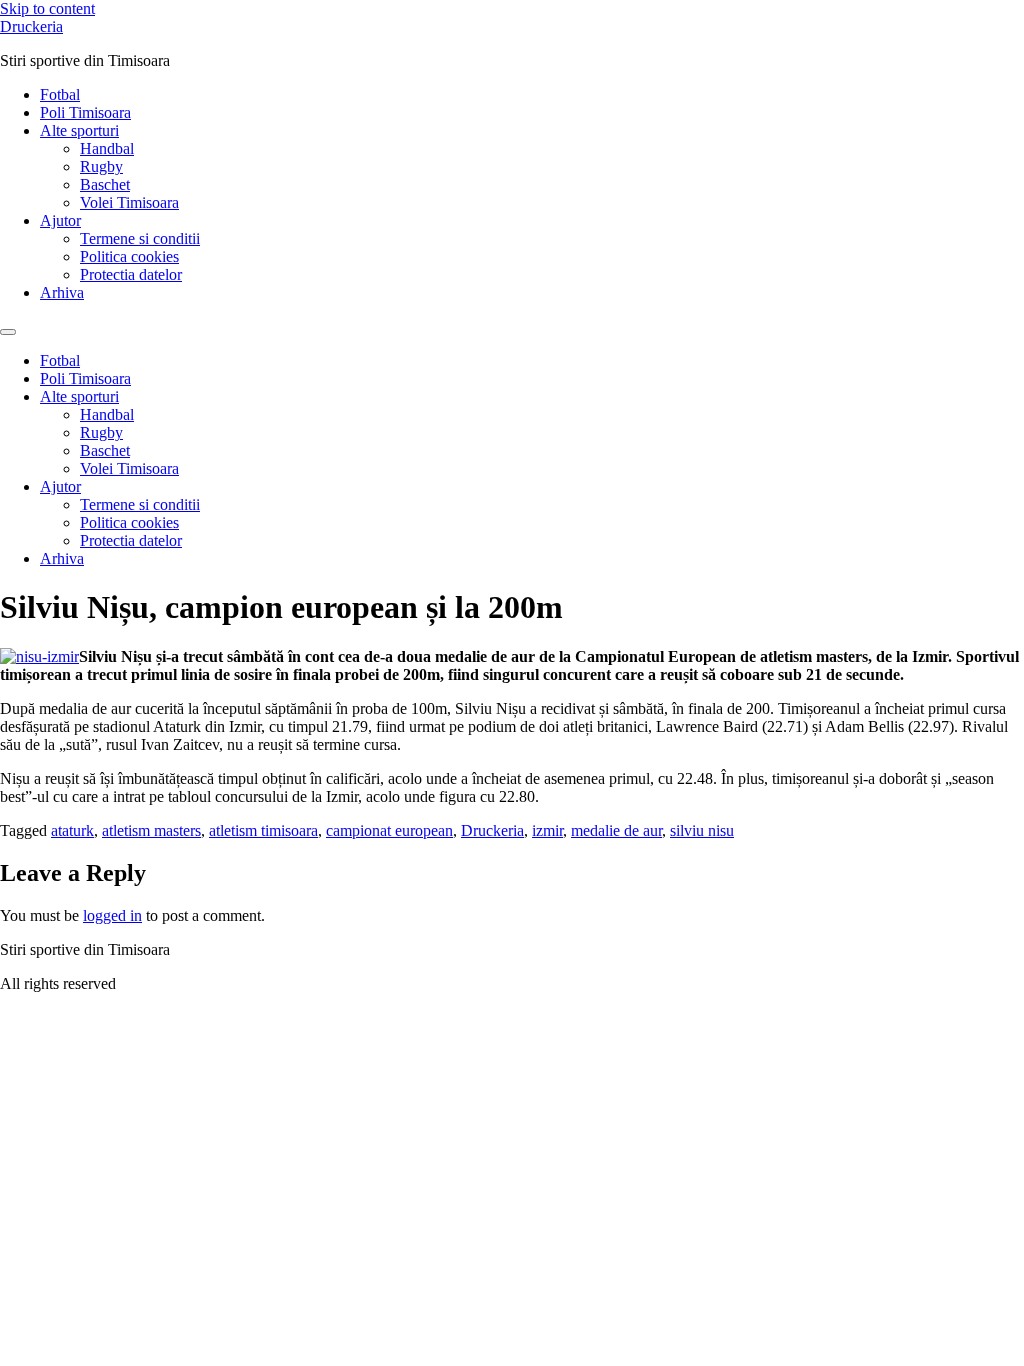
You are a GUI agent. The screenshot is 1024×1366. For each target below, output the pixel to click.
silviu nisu (702, 830)
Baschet (105, 184)
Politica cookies (129, 256)
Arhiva (62, 292)
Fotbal (60, 94)
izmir (547, 830)
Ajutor (60, 220)
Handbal (107, 148)
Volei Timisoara (129, 202)
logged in (112, 915)
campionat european (389, 830)
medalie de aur (616, 830)
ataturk (72, 830)
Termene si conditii (140, 238)
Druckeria (31, 26)
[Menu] (8, 332)
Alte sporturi (79, 130)
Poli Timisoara (85, 112)
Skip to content (47, 8)
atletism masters (151, 830)
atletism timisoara (263, 830)
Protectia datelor (131, 274)
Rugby (101, 166)
